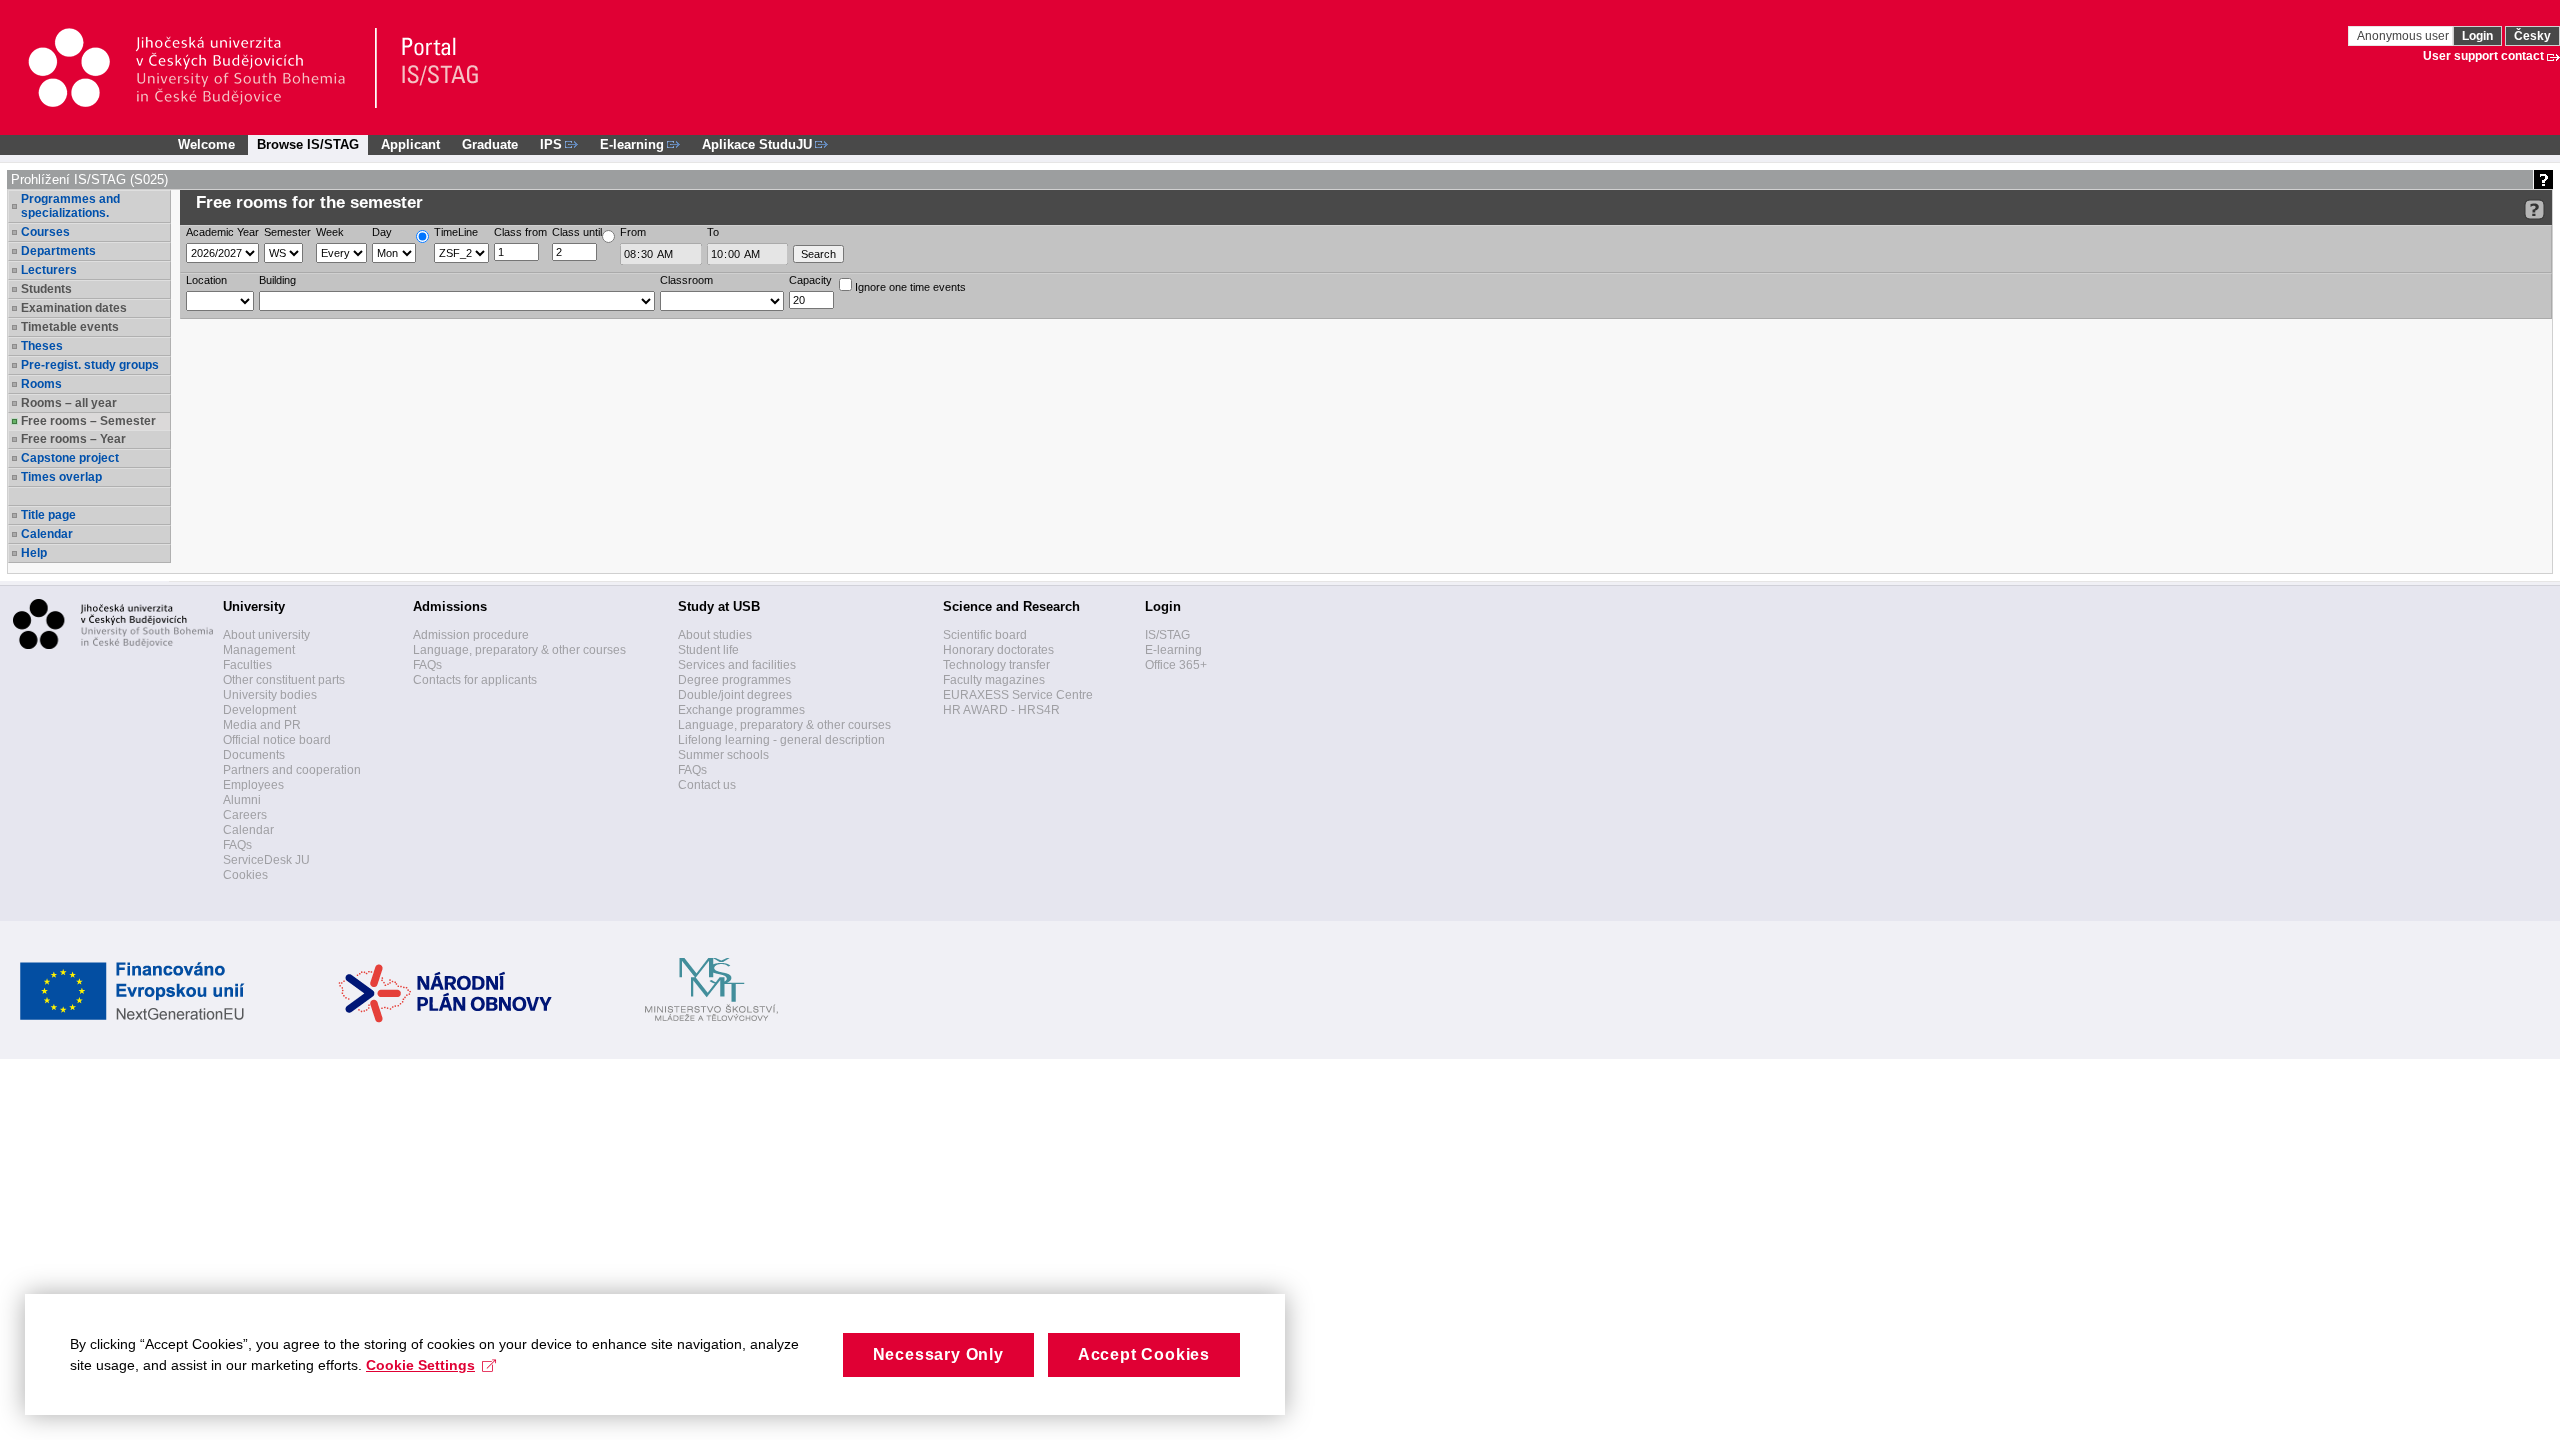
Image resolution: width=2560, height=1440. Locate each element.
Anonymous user (2404, 36)
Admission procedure (471, 635)
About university (266, 635)
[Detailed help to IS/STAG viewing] (2534, 209)
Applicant (410, 144)
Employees (253, 785)
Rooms (41, 384)
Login (2477, 36)
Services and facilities (737, 665)
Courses (45, 232)
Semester (287, 232)
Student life (708, 650)
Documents (254, 755)
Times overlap (61, 477)
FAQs (237, 845)
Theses (42, 346)
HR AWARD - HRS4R (1001, 710)
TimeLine (456, 232)
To (713, 232)
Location (206, 280)
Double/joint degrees (735, 695)
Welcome (206, 144)
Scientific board (985, 635)
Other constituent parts (284, 680)
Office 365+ (1176, 665)
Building (277, 280)
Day (382, 232)
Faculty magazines (994, 680)
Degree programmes (734, 680)
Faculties (247, 665)
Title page (48, 515)
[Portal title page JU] (431, 68)
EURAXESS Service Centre (1018, 695)
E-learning (1173, 650)
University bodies (270, 695)
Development (259, 710)
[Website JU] (201, 68)
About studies (715, 635)
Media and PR (262, 725)
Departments (58, 251)
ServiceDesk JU (266, 860)
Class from (520, 232)
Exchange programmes (741, 710)
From (633, 232)
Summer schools (723, 755)
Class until (577, 232)
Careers (245, 815)
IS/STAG (1167, 635)
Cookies (245, 875)
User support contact (2483, 56)
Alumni (242, 800)
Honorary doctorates (998, 650)
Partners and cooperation (292, 770)
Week (330, 232)
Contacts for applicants (475, 680)
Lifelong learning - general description (781, 740)
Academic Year (222, 232)
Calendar (47, 534)
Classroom (686, 280)
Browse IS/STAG (308, 144)
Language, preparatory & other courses (519, 650)
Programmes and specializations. (70, 206)
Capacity (810, 280)
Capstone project (70, 458)
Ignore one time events (909, 287)
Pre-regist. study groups (90, 365)
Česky (2532, 36)
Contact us (707, 785)
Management (259, 650)
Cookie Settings (420, 1365)
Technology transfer (996, 665)
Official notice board (277, 740)
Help (34, 553)
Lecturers (49, 270)
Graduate (490, 144)
